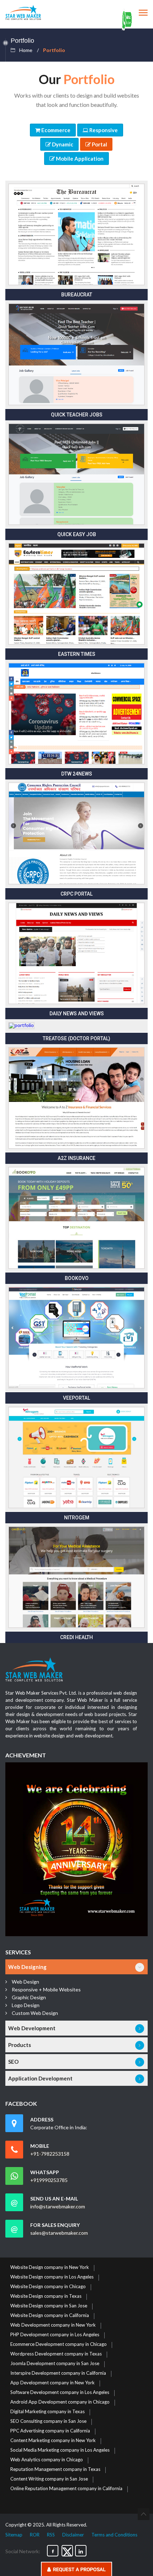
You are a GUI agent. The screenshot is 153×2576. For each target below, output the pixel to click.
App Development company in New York (52, 2383)
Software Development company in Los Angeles (60, 2393)
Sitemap (14, 2535)
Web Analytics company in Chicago (47, 2460)
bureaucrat (77, 295)
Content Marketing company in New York (53, 2441)
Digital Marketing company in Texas (48, 2412)
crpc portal (76, 894)
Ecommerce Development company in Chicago (59, 2344)
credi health (76, 1637)
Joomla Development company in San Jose (55, 2364)
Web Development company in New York (53, 2325)
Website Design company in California (50, 2316)
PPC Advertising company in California (50, 2431)
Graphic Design (29, 1997)
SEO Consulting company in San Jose (48, 2421)
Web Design (25, 1982)
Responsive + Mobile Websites (46, 1989)
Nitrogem (77, 1518)
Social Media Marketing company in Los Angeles (60, 2450)
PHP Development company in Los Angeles (55, 2335)
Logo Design (26, 2005)
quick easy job (77, 534)
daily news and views (77, 1014)
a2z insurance (76, 1158)
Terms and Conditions (114, 2535)
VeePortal (76, 1398)
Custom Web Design (35, 2013)
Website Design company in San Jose (49, 2306)
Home (26, 50)
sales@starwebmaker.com (59, 2233)
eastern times (77, 654)
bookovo (77, 1278)
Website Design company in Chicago (48, 2287)
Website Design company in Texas (46, 2296)
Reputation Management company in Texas (55, 2469)
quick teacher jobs (77, 415)
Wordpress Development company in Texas (56, 2354)
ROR (35, 2535)
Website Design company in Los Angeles (52, 2277)
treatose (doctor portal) (76, 1038)
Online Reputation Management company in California (66, 2489)
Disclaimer (73, 2535)
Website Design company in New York (50, 2267)
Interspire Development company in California (58, 2373)
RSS (51, 2535)
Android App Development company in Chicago (60, 2402)
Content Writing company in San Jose (49, 2479)
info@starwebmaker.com (58, 2207)
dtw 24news (77, 774)
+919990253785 (49, 2180)
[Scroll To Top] (144, 2514)
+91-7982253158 (50, 2154)
